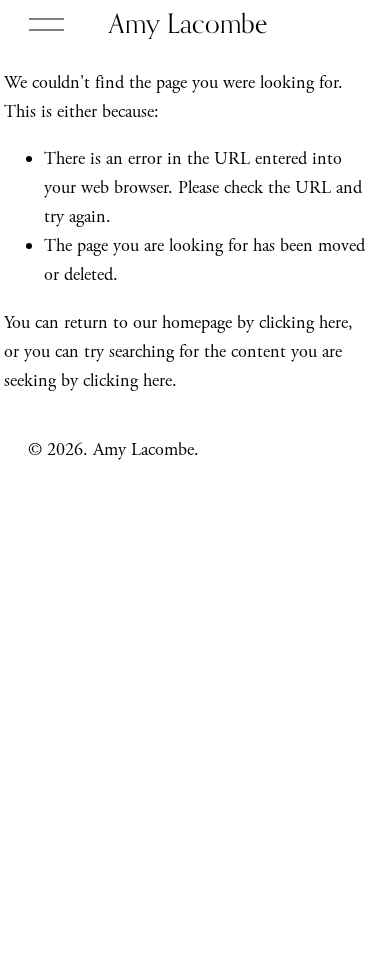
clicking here (303, 322)
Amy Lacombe (188, 23)
